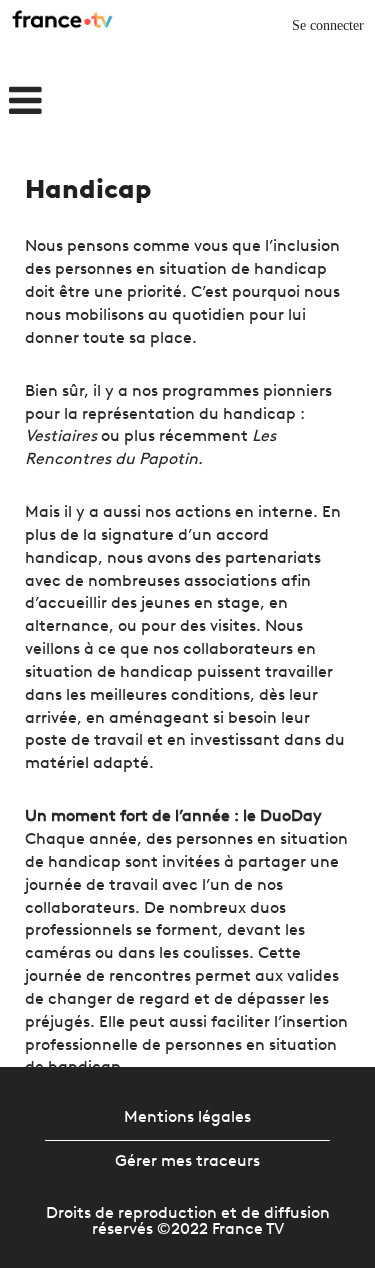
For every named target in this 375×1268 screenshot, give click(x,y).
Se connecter (328, 25)
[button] (62, 103)
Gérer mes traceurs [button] (187, 1162)
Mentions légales (187, 1118)
